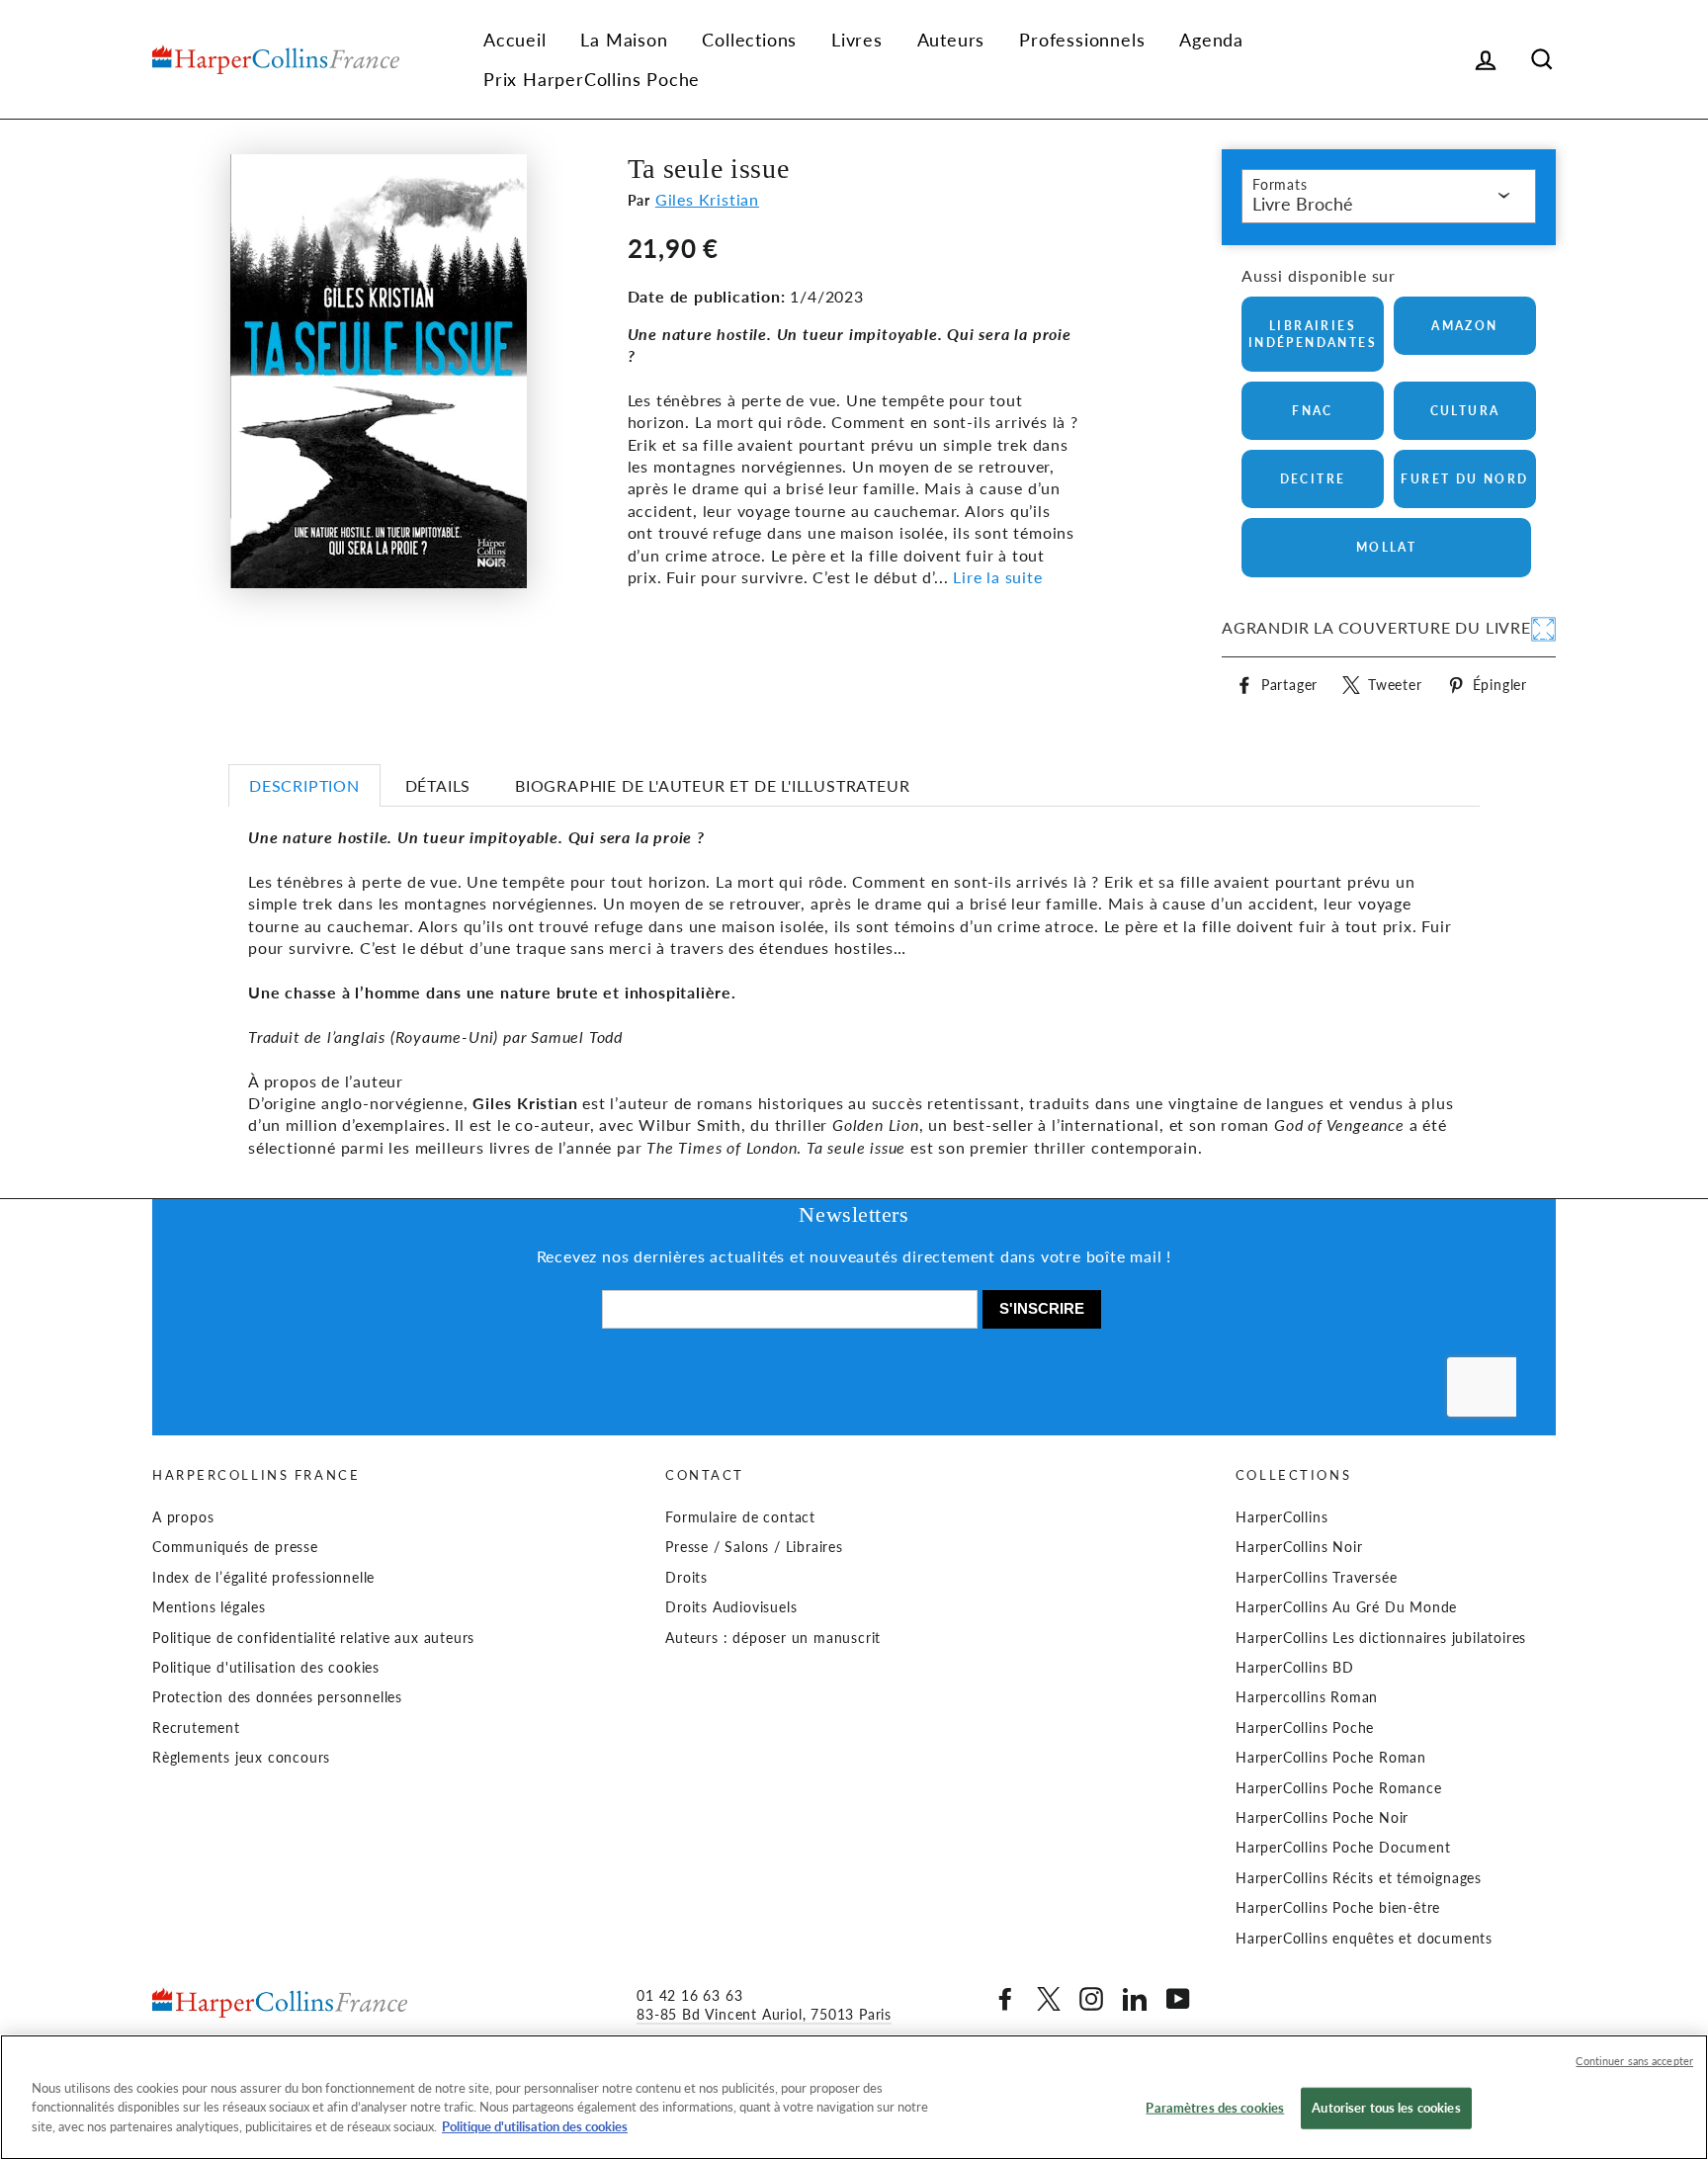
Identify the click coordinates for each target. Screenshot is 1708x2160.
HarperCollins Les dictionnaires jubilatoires (1381, 1638)
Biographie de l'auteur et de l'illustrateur (712, 785)
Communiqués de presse (235, 1547)
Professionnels (1082, 40)
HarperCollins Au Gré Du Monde (1346, 1607)
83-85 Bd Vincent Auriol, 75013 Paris (764, 2015)
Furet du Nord (1464, 479)
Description (304, 785)
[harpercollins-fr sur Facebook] (1005, 1999)
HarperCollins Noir (1299, 1547)
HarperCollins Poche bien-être (1338, 1908)
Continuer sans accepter (1634, 2061)
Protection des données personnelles (277, 1697)
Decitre (1313, 479)
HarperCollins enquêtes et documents (1364, 1939)
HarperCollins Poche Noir (1322, 1818)
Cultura (1465, 411)
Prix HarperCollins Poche (592, 79)
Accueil (515, 40)
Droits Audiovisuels (731, 1607)
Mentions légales (209, 1607)
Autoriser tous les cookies (1386, 2108)
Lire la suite (997, 577)
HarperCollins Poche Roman (1331, 1758)
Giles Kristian (707, 199)
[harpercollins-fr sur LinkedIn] (1135, 1999)
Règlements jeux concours (241, 1758)
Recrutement (196, 1728)
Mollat (1386, 547)
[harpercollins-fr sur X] (1049, 1999)
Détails (438, 785)
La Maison (624, 40)
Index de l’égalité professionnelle (263, 1578)
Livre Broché (1303, 204)
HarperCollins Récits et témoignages (1359, 1878)
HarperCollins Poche (1305, 1728)
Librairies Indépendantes (1313, 334)
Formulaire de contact (740, 1517)
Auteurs (951, 40)
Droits (686, 1578)
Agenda (1211, 40)
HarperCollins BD (1295, 1668)
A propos (183, 1517)
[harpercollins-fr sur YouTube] (1178, 1999)
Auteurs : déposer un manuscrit (773, 1638)
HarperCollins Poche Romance (1339, 1788)
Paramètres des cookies (1215, 2108)
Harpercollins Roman (1307, 1697)
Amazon (1464, 326)
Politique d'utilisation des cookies (266, 1668)
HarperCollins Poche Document (1343, 1848)
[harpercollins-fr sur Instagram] (1091, 1999)
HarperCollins (1281, 1517)
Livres (857, 40)
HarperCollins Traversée (1316, 1578)
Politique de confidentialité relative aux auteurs (313, 1638)
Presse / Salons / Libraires (754, 1547)
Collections (749, 40)
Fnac (1313, 411)
